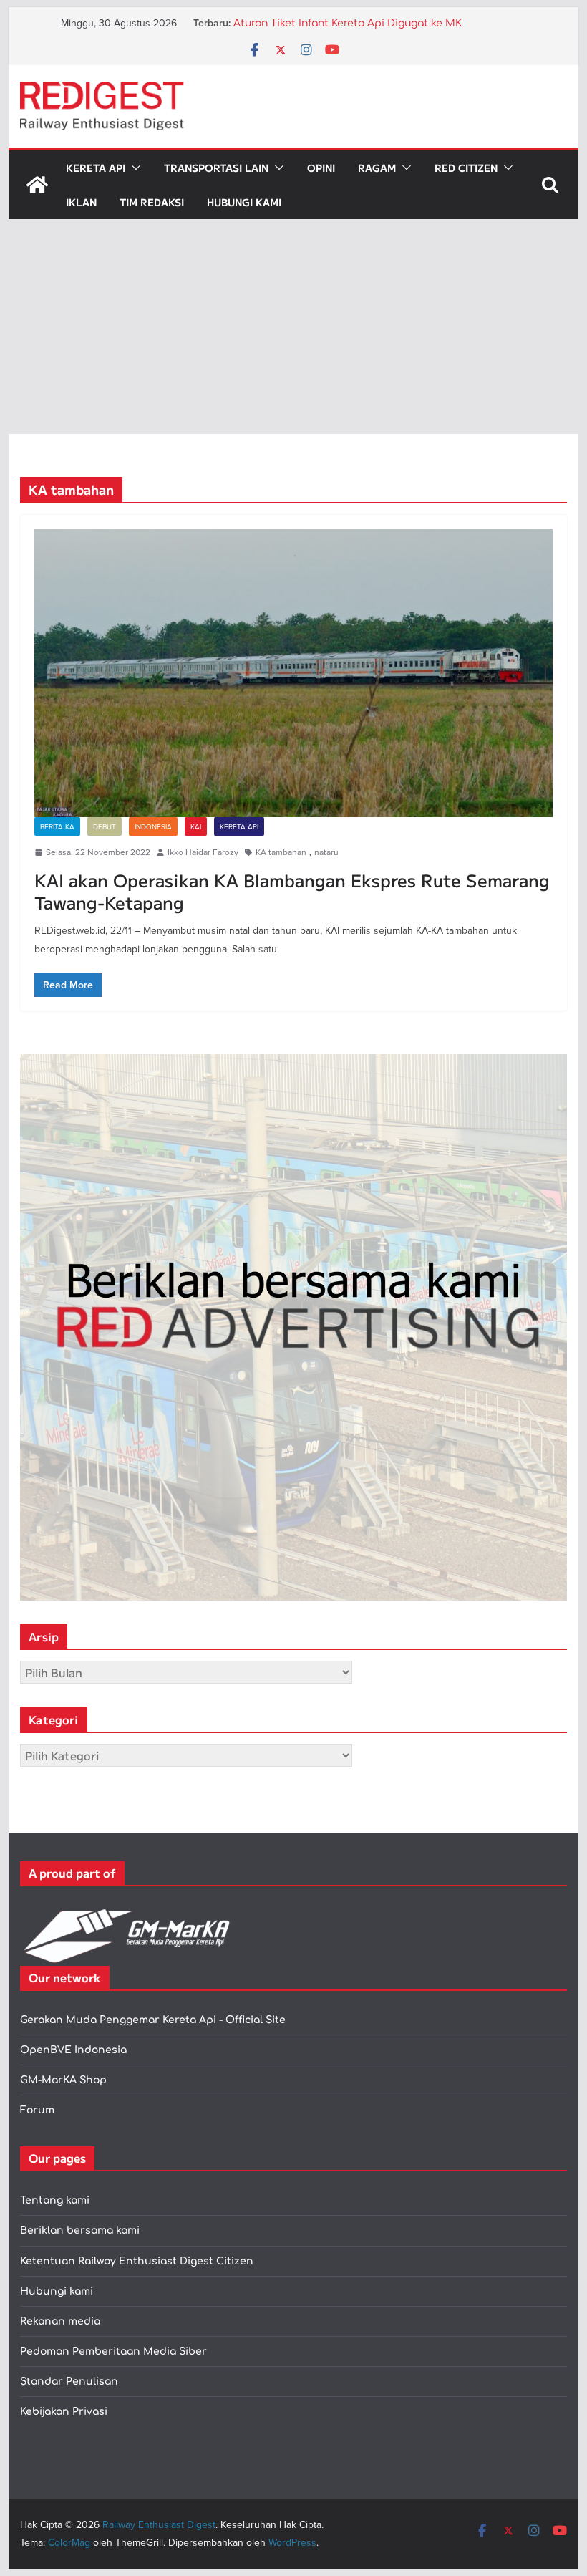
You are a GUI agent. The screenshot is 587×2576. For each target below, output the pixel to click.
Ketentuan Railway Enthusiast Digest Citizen (137, 2261)
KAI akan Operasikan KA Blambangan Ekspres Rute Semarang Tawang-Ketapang (292, 891)
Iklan (81, 202)
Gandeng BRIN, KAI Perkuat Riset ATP (328, 23)
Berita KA (57, 826)
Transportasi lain (216, 168)
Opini (321, 168)
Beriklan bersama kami (80, 2230)
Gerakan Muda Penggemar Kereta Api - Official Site (153, 2020)
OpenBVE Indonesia (73, 2050)
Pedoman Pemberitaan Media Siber (113, 2351)
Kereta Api (96, 168)
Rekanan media (60, 2321)
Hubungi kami (57, 2291)
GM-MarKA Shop (63, 2080)
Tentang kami (55, 2200)
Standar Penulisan (69, 2382)
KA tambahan (281, 852)
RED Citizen (466, 168)
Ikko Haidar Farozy (203, 852)
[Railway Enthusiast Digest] (37, 185)
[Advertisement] (293, 327)
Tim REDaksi (152, 202)
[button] (133, 168)
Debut (105, 826)
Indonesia (153, 826)
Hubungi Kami (244, 202)
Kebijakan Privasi (64, 2412)
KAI (196, 826)
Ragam (377, 168)
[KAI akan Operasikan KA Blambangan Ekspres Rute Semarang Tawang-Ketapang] (293, 673)
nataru (326, 852)
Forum (37, 2110)
